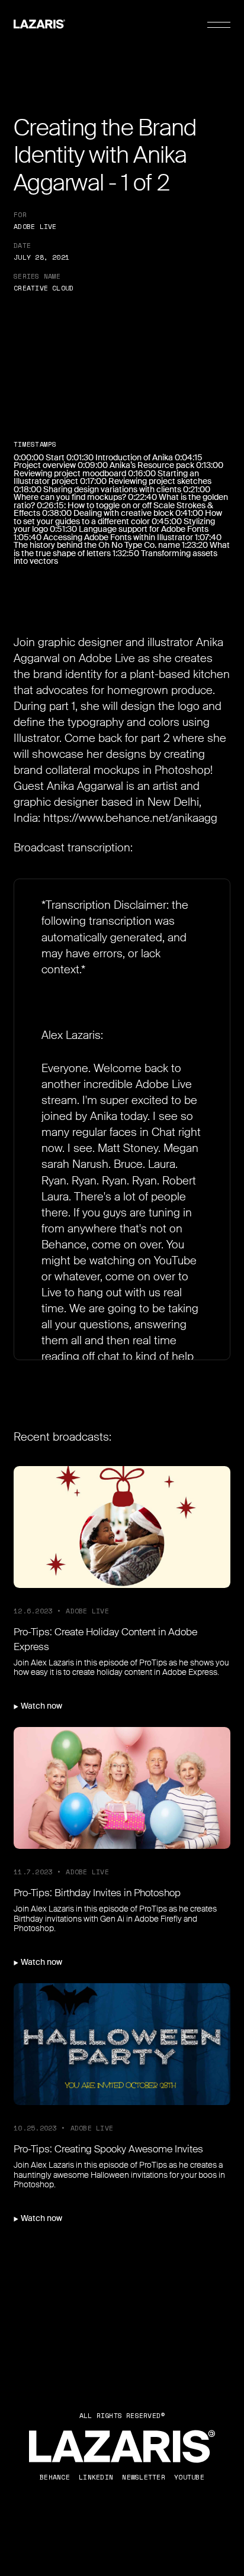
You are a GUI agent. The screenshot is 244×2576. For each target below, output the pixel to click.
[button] (219, 25)
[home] (39, 25)
